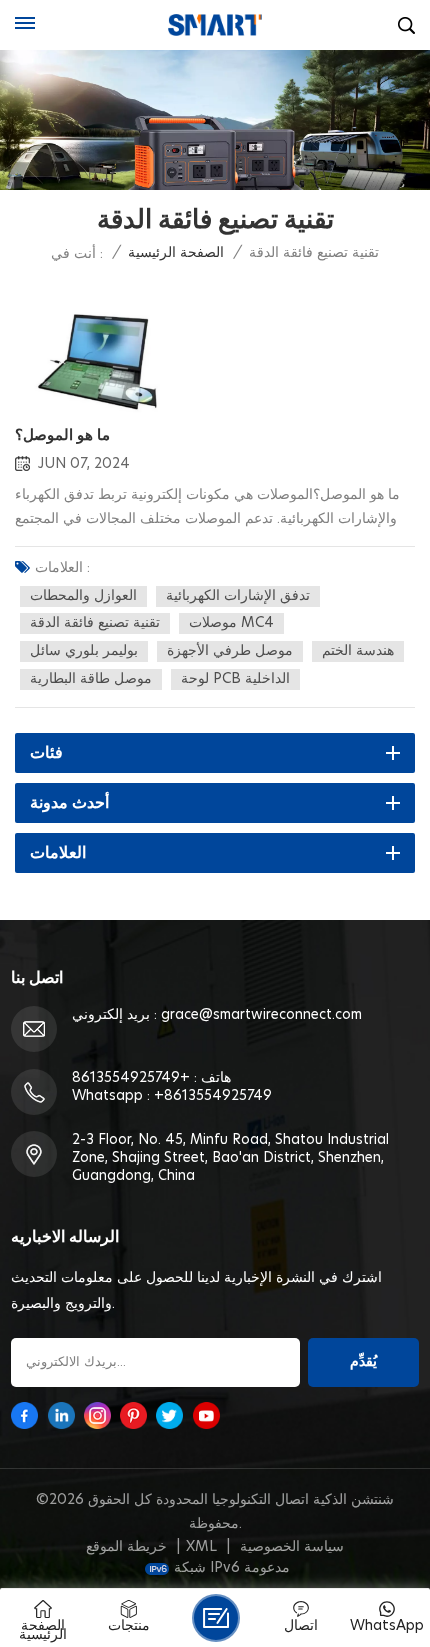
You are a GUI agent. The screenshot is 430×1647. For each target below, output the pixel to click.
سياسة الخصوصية (292, 1547)
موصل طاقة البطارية (91, 679)
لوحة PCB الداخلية (235, 679)
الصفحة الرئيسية (176, 253)
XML (201, 1547)
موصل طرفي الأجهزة (230, 651)
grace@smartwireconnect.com (261, 1015)
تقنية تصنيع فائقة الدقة (95, 623)
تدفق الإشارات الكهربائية (238, 596)
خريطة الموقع (126, 1547)
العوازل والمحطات (83, 596)
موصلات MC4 (231, 623)
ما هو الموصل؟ (62, 435)
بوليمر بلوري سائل (84, 651)
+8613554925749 (131, 1078)
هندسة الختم (358, 651)
